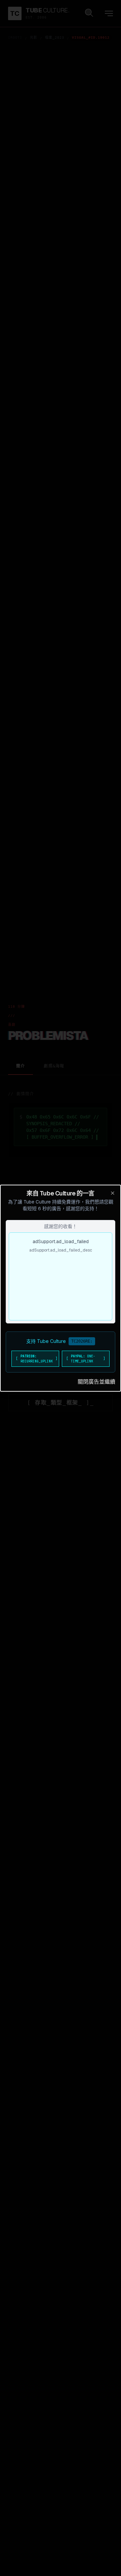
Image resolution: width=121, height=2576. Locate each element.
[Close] (113, 1193)
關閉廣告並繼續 (96, 1382)
